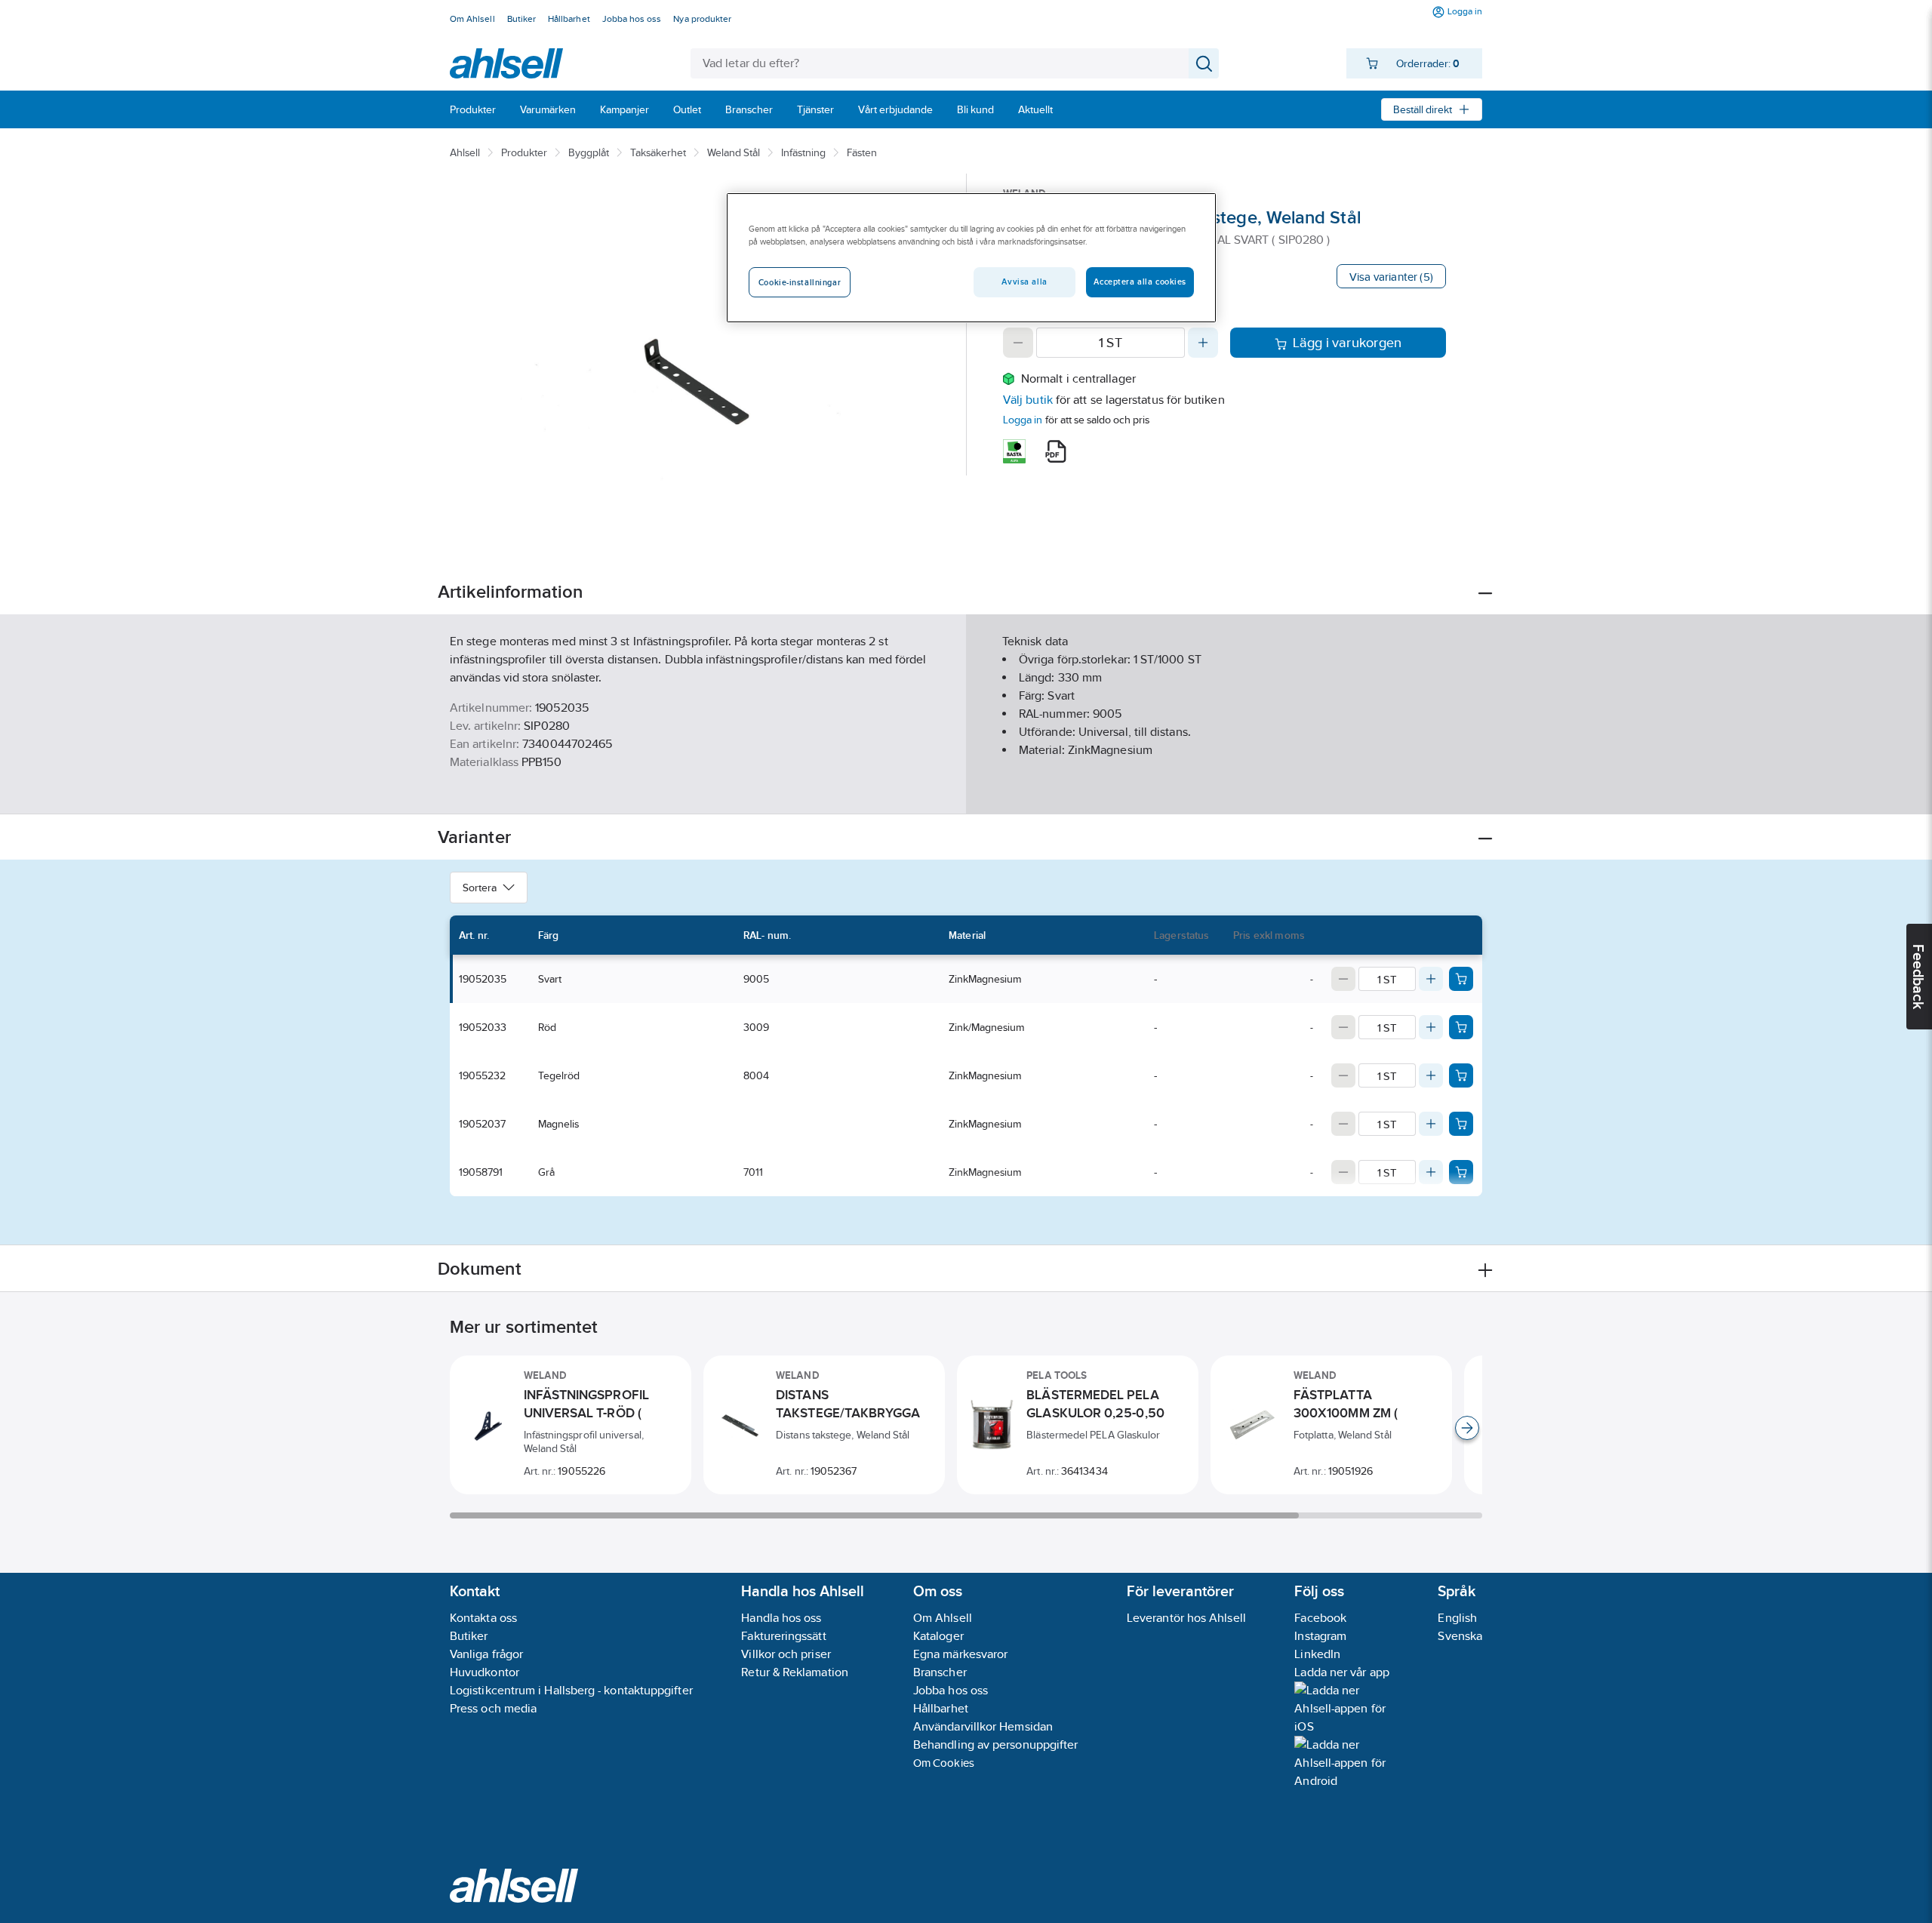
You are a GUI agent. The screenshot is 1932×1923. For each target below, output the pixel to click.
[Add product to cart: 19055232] (1461, 1075)
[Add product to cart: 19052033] (1461, 1027)
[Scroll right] (1467, 1428)
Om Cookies (944, 1763)
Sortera (480, 888)
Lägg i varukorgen (1347, 343)
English (1457, 1618)
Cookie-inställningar (800, 282)
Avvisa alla (1024, 282)
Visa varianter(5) (1391, 277)
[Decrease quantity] (1018, 343)
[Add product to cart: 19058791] (1461, 1172)
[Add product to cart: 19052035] (1461, 979)
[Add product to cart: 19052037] (1461, 1124)
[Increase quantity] (1203, 343)
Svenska (1460, 1636)
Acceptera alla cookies (1140, 282)
